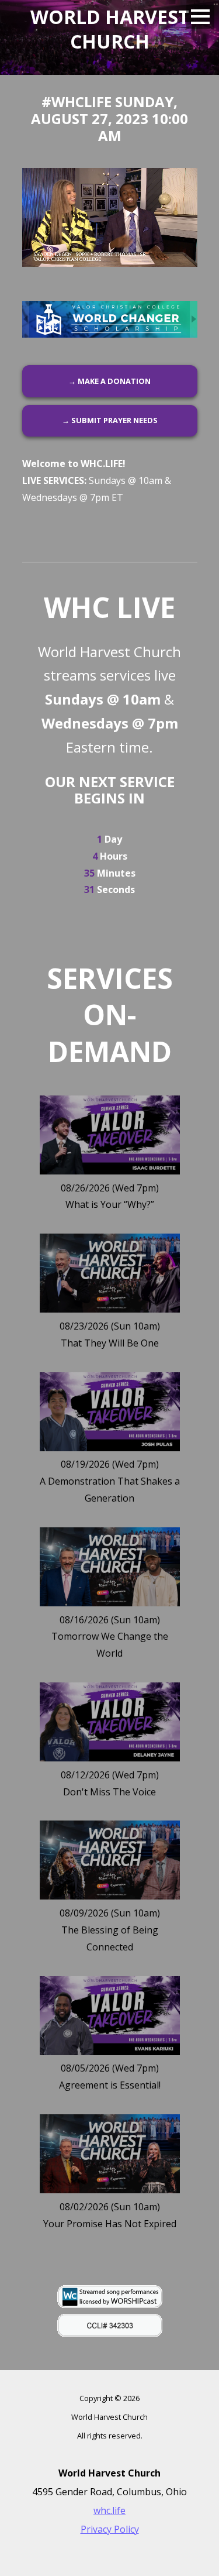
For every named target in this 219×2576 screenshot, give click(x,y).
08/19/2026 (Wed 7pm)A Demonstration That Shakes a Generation (110, 1481)
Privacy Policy (110, 2529)
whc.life (109, 2510)
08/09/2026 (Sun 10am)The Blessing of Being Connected (110, 1930)
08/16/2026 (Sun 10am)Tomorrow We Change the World (110, 1637)
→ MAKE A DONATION (109, 381)
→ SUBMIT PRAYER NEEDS (110, 420)
